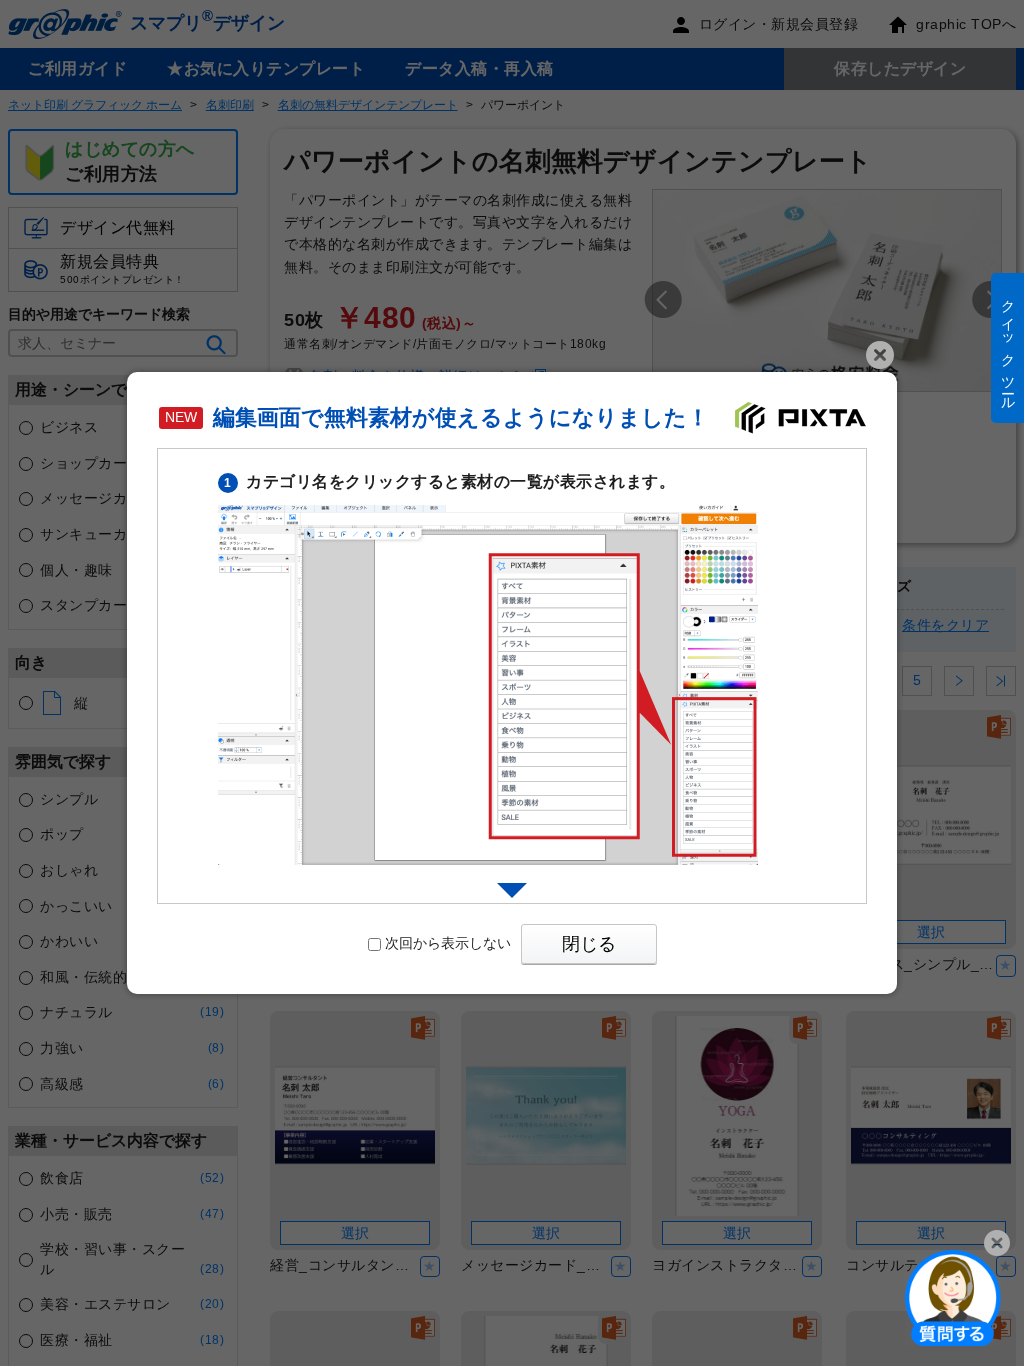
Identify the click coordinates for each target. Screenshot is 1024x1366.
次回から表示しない (448, 943)
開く (953, 1297)
